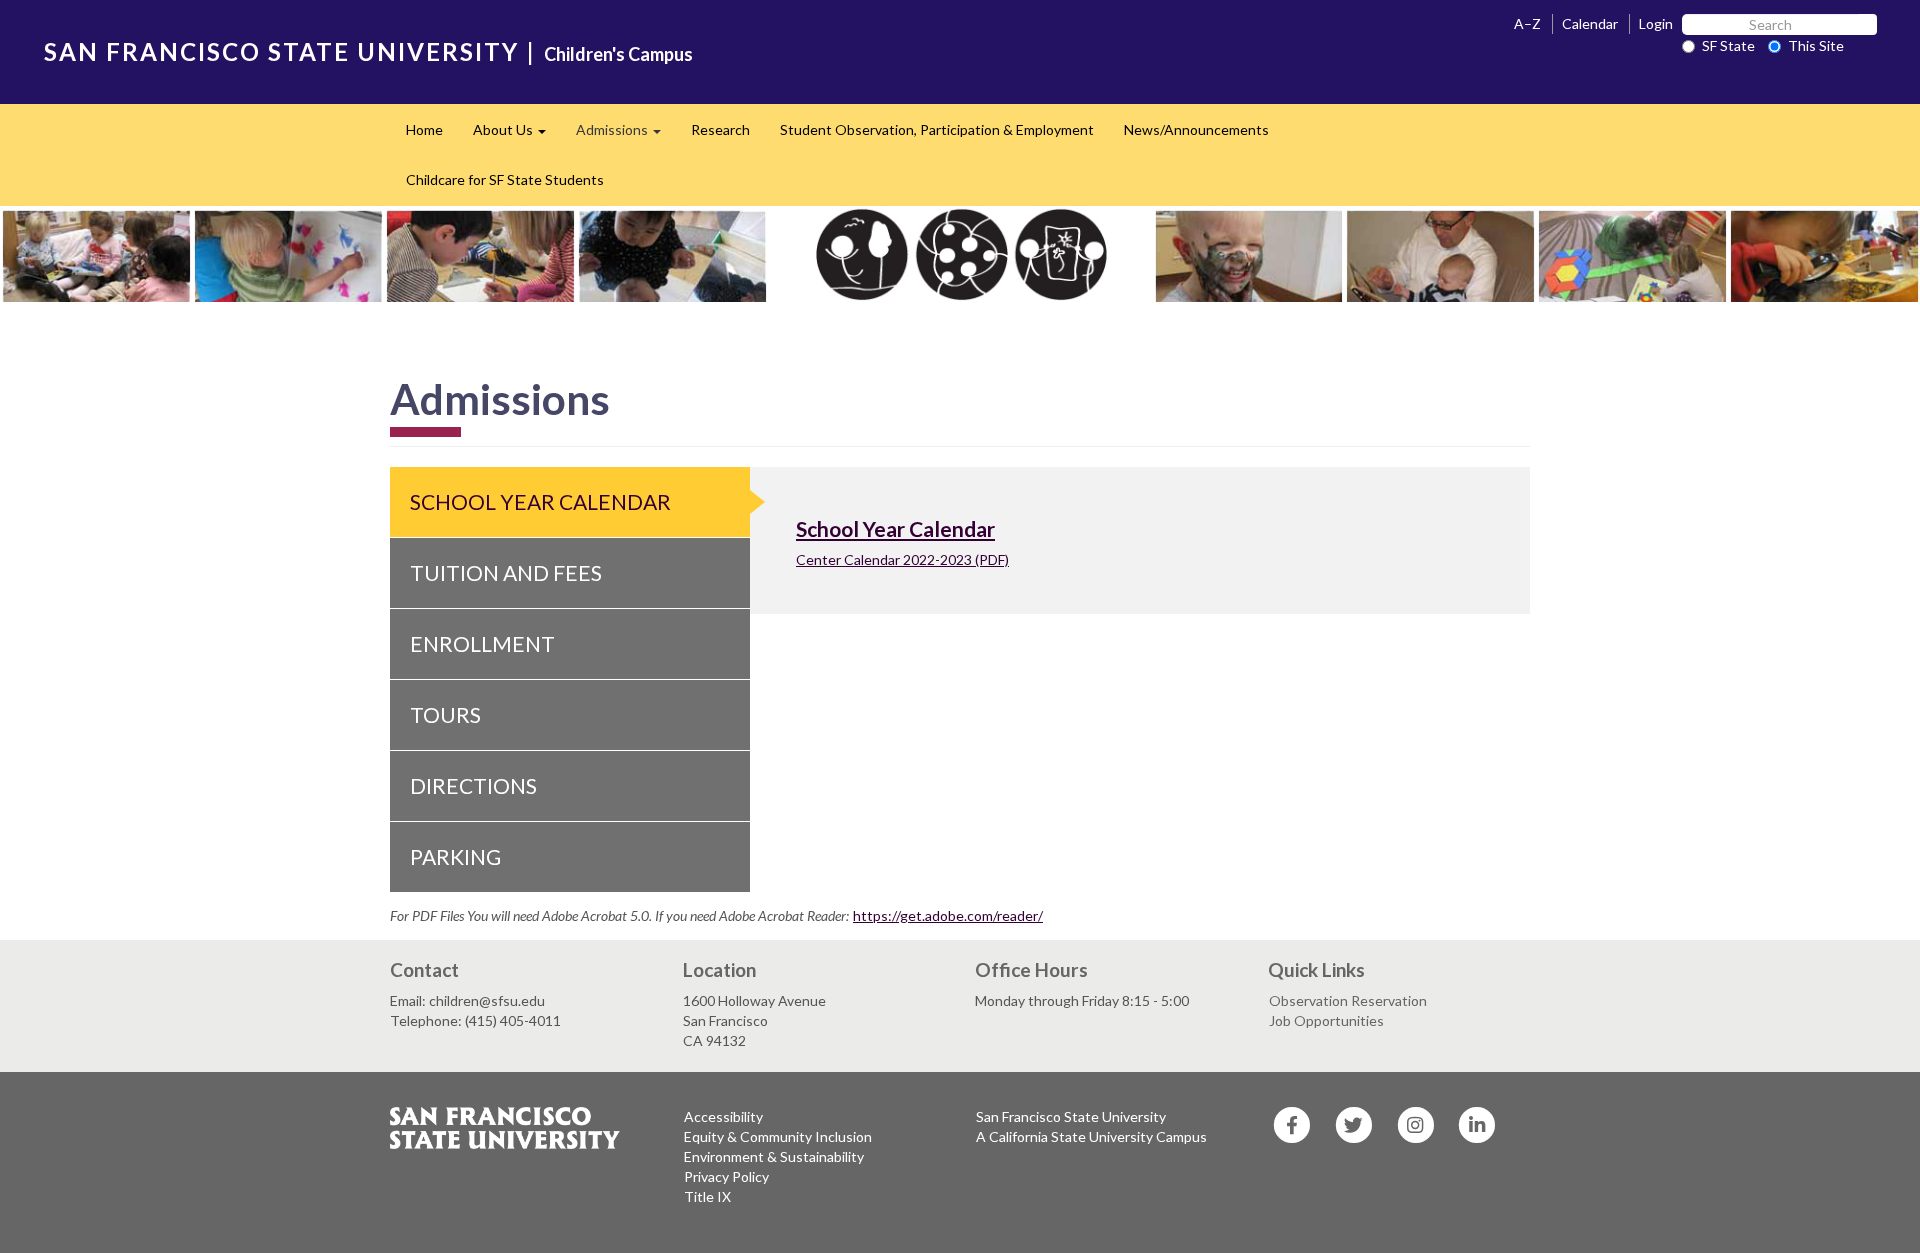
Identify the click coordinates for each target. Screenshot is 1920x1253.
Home (424, 129)
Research (720, 129)
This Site (1816, 45)
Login (1656, 23)
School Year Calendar (540, 501)
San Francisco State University (1071, 1116)
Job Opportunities (1326, 1020)
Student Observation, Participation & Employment (937, 129)
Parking (455, 856)
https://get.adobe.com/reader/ (948, 915)
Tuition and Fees (506, 572)
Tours (445, 714)
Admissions (626, 135)
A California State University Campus (1091, 1136)
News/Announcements (1196, 129)
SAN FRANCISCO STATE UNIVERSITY (281, 51)
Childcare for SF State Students (505, 179)
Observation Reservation (1348, 1000)
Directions (473, 785)
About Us (517, 135)
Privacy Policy (726, 1176)
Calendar (1590, 23)
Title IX (707, 1196)
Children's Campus (618, 54)
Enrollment (482, 643)
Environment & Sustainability (774, 1156)
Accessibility (723, 1116)
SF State (1728, 45)
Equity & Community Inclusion (778, 1136)
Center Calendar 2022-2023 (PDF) (902, 559)
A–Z (1527, 23)
